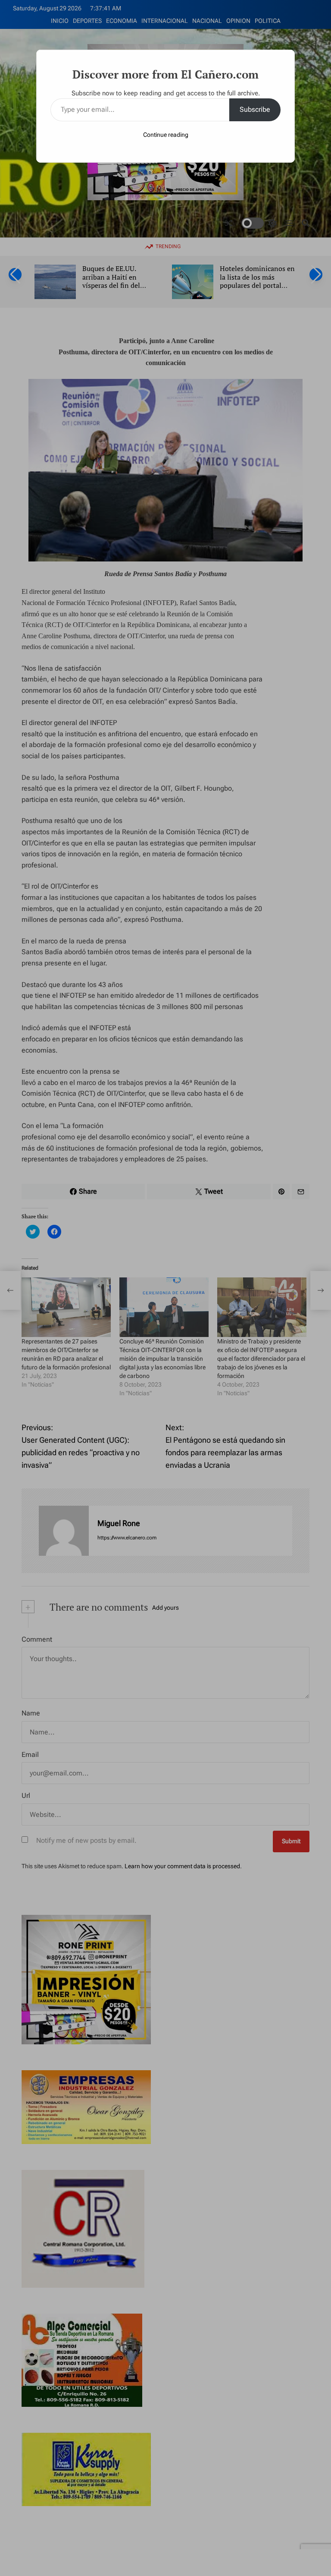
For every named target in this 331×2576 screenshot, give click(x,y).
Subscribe (255, 109)
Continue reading (166, 135)
